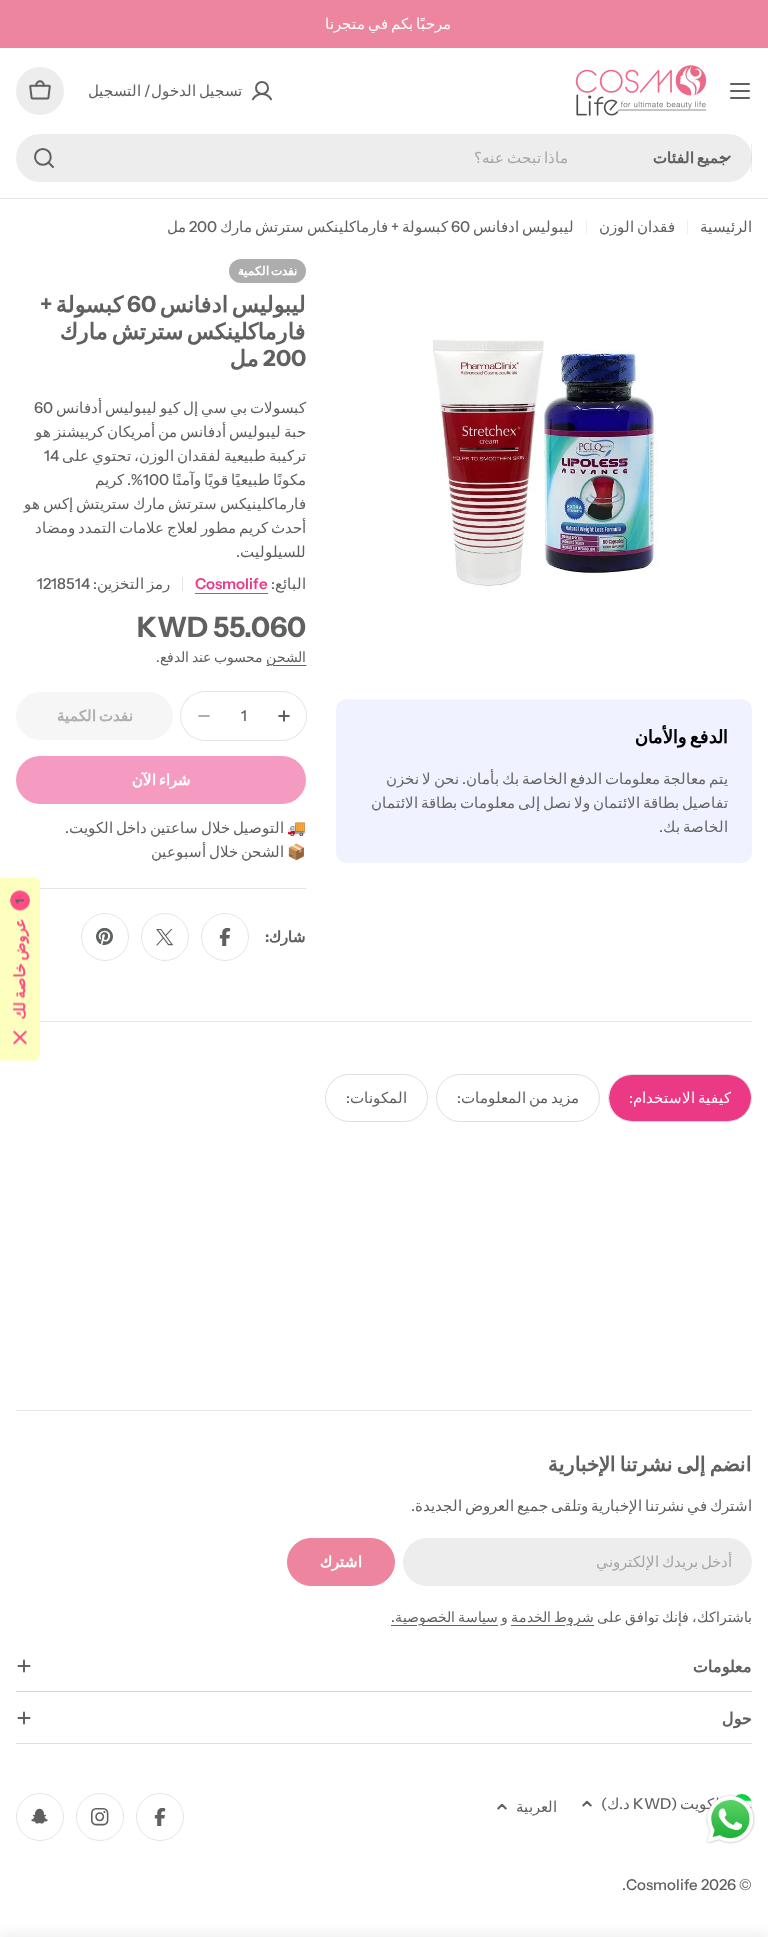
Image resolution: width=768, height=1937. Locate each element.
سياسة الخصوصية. (444, 1617)
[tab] (680, 1098)
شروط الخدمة (552, 1617)
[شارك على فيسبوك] (225, 937)
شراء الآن (161, 779)
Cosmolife (231, 583)
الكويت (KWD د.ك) (662, 1803)
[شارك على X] (165, 937)
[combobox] (384, 158)
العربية (536, 1806)
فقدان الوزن (637, 226)
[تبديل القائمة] (740, 91)
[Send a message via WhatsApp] (730, 1819)
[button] (20, 968)
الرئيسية (726, 226)
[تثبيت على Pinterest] (105, 937)
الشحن (286, 657)
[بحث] (44, 158)
